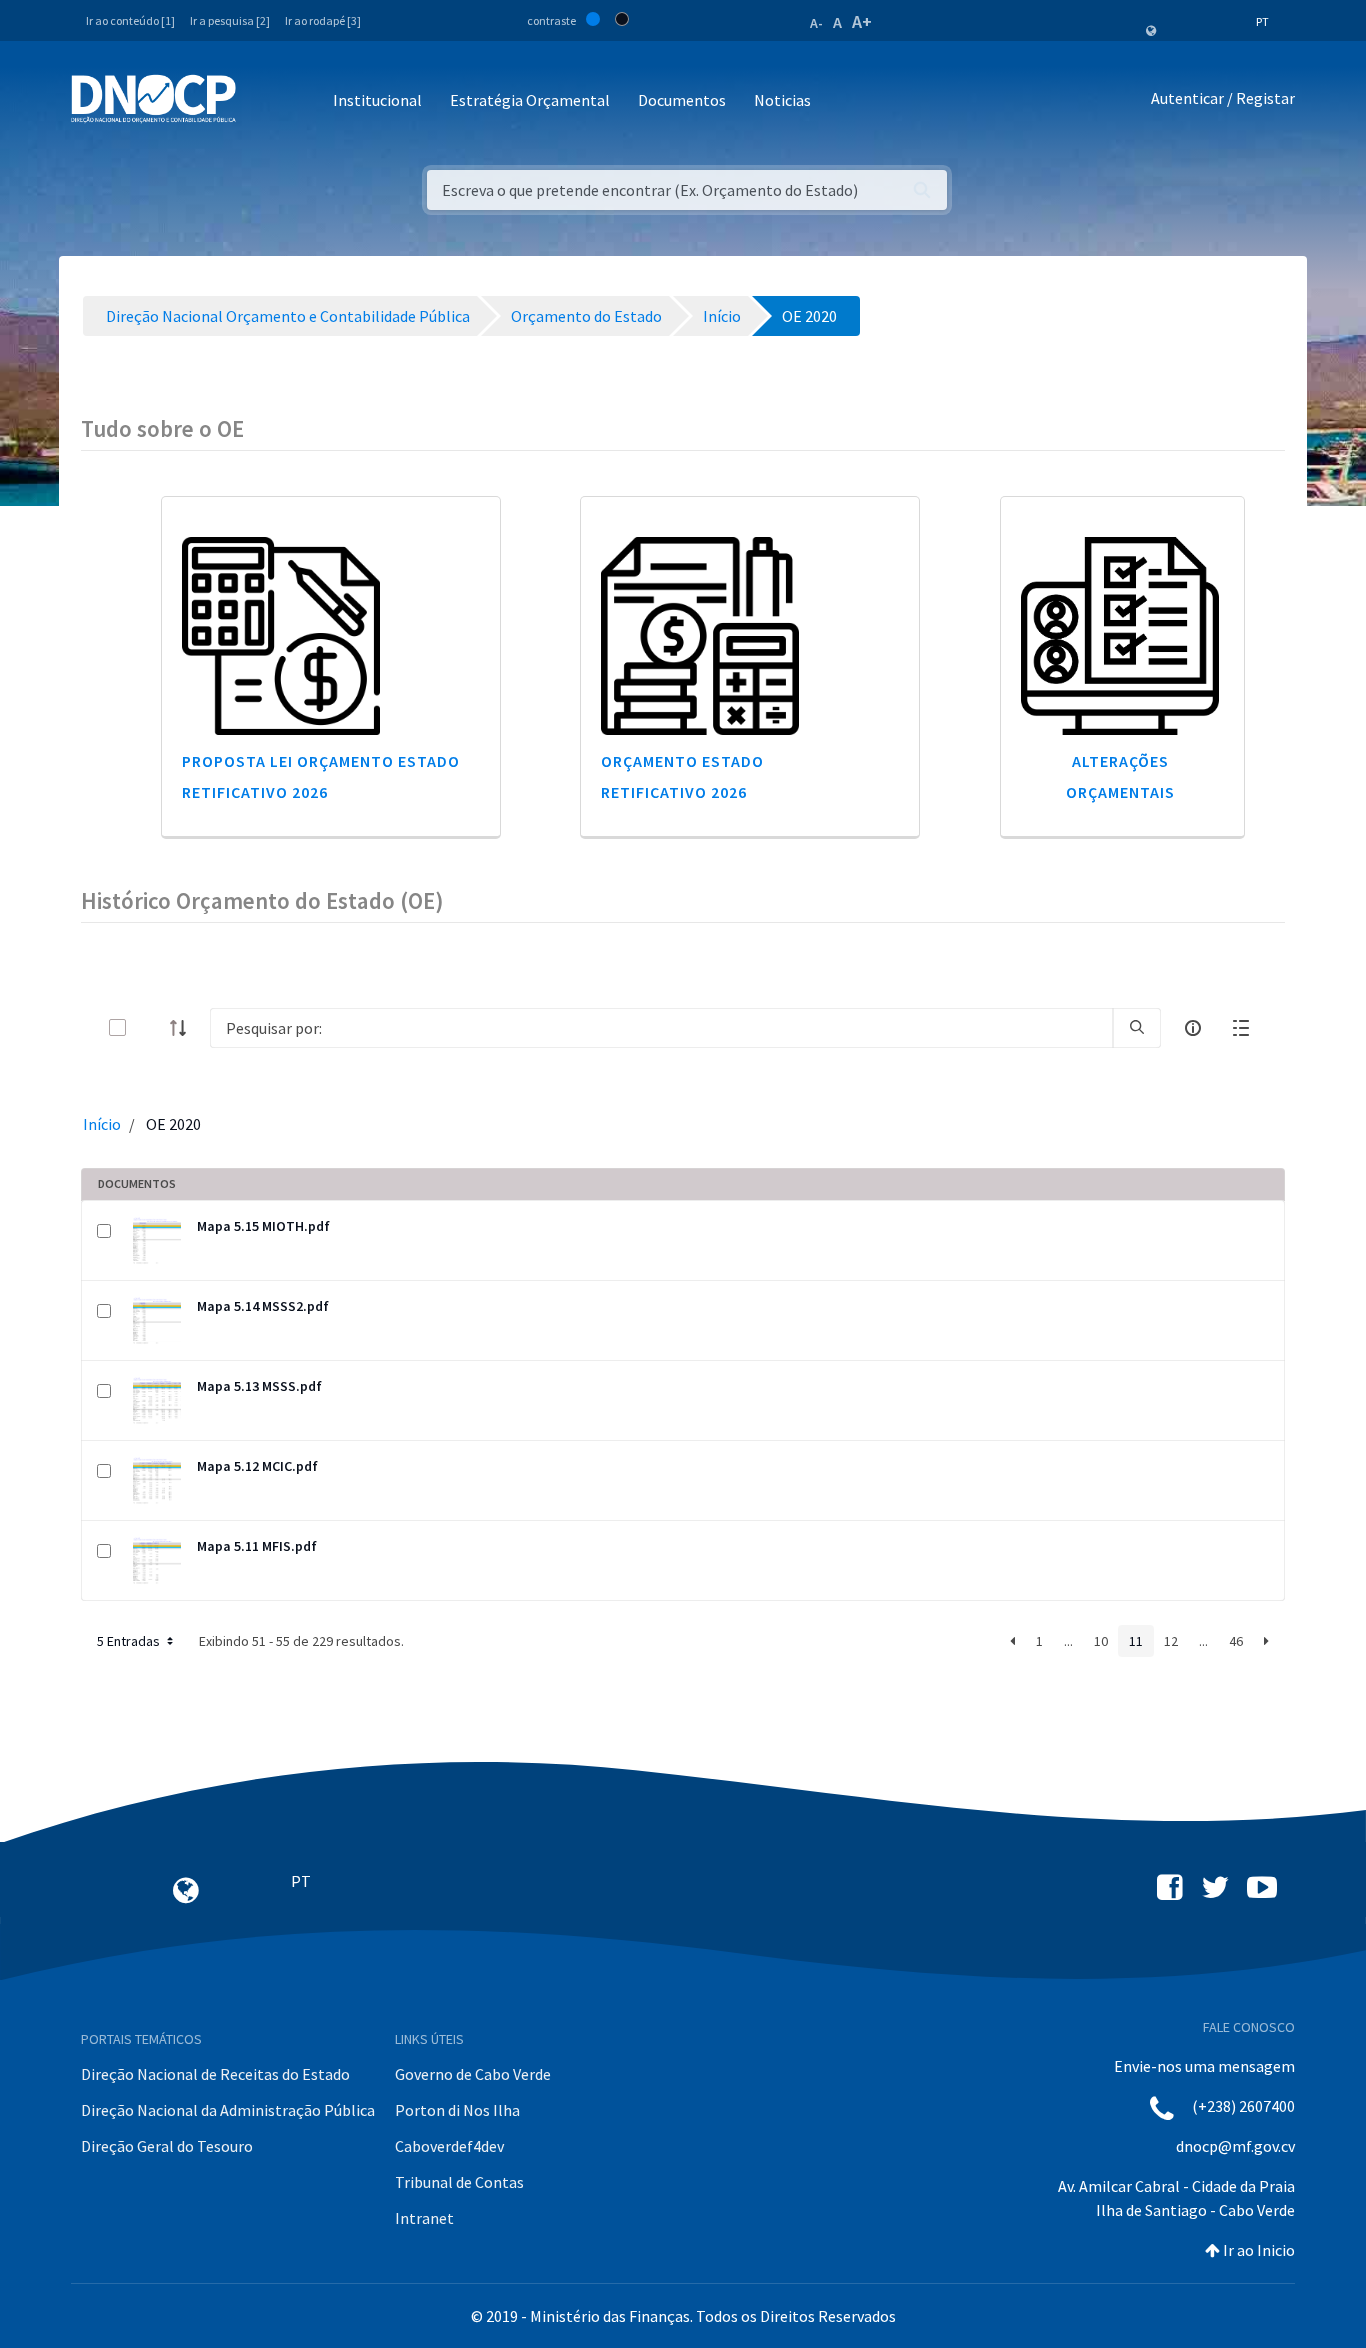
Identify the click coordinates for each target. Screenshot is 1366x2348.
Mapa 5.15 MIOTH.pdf (263, 1226)
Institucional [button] (377, 100)
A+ (862, 21)
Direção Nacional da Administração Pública (228, 2110)
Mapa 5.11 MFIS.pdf (257, 1546)
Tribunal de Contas (459, 2182)
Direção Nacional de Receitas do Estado (215, 2074)
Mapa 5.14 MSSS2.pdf (263, 1306)
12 (1171, 1641)
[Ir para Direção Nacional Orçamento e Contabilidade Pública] (153, 99)
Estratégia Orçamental (530, 100)
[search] (1137, 1028)
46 (1236, 1641)
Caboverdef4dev (449, 2146)
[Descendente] (184, 1028)
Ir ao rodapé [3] (323, 20)
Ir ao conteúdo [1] (130, 20)
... (1068, 1641)
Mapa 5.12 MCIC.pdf (257, 1466)
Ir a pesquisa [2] (230, 20)
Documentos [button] (682, 100)
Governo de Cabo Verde (473, 2074)
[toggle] (150, 1027)
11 (1136, 1641)
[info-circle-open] (1193, 1028)
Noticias (782, 100)
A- (816, 23)
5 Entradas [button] (130, 1641)
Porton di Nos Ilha (457, 2110)
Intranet (424, 2218)
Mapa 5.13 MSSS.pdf (259, 1386)
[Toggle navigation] (262, 101)
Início (102, 1124)
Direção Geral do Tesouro (167, 2146)
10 (1101, 1641)
